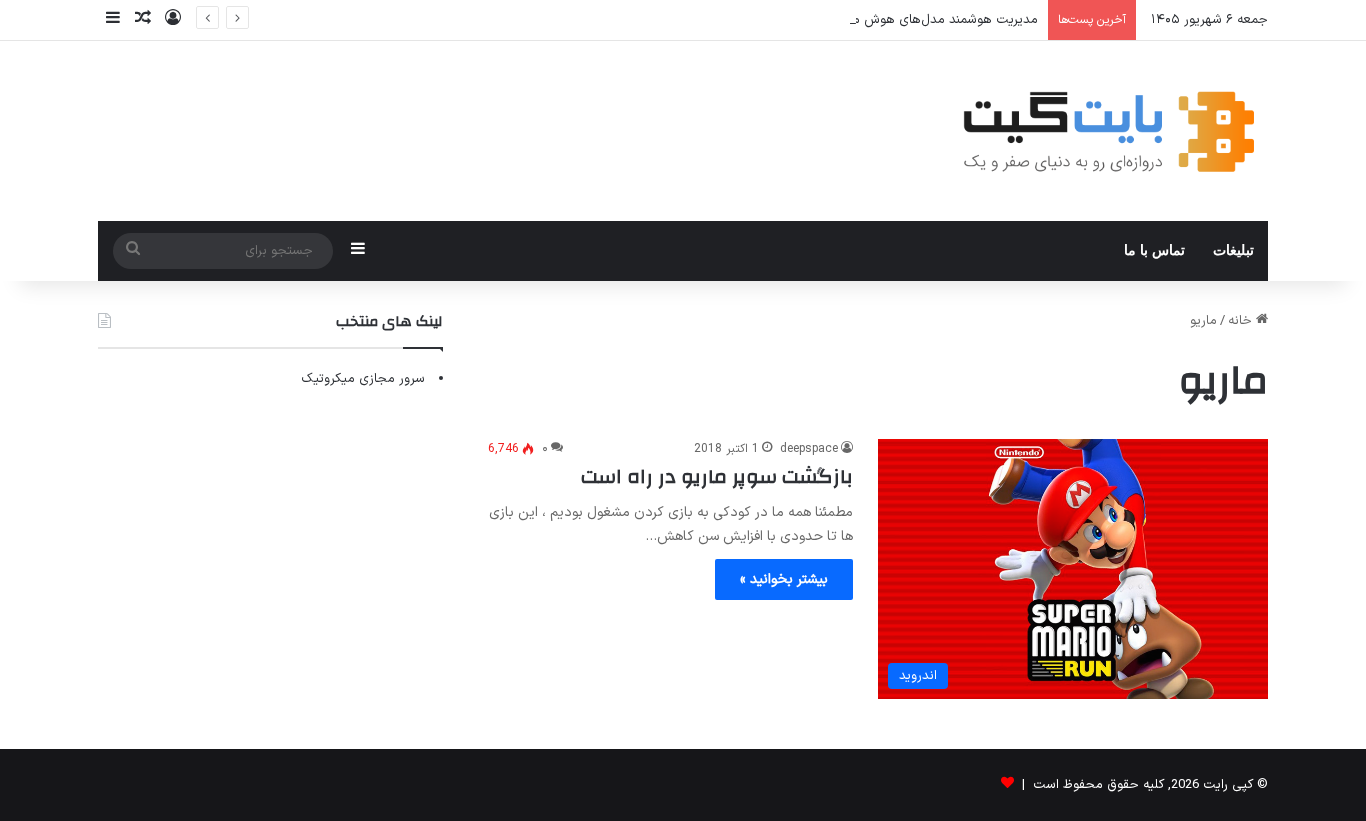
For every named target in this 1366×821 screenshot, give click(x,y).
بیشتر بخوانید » (784, 579)
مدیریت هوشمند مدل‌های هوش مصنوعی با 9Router (895, 20)
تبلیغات (1233, 250)
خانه (1242, 321)
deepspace (809, 449)
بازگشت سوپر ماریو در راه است (717, 476)
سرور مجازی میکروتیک (363, 379)
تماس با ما (1154, 250)
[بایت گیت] (1109, 131)
